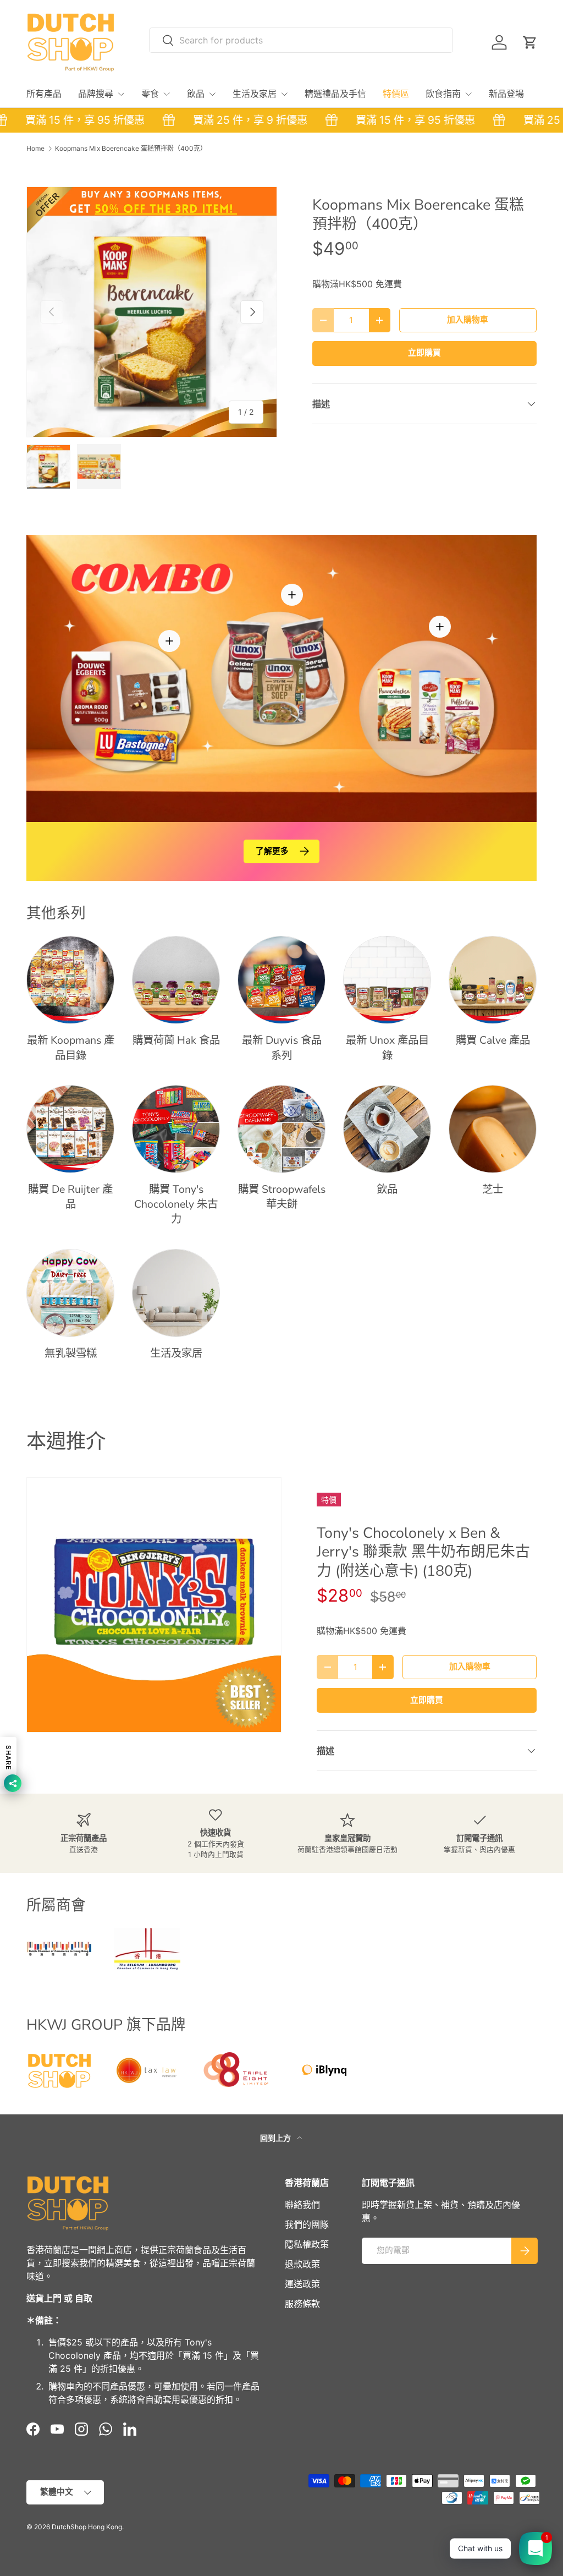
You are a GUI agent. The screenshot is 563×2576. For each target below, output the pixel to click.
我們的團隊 (307, 2224)
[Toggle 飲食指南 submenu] (468, 94)
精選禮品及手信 (335, 94)
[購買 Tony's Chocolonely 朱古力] (176, 1129)
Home (35, 149)
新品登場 (506, 94)
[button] (530, 42)
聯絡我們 (302, 2205)
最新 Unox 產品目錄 (387, 1048)
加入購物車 (468, 320)
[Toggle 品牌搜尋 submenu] (121, 94)
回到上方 (276, 2138)
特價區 (396, 94)
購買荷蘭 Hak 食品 (176, 1040)
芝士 (493, 1189)
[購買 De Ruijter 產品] (70, 1129)
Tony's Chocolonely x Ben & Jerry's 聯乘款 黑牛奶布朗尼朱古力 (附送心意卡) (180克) (423, 1552)
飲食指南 (443, 94)
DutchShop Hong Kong (87, 2527)
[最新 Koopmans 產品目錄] (70, 980)
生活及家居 (255, 94)
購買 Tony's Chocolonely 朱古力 (176, 1204)
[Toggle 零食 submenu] (167, 94)
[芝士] (493, 1129)
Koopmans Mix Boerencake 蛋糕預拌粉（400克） (131, 149)
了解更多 (272, 851)
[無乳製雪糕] (70, 1293)
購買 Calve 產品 (493, 1040)
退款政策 (302, 2264)
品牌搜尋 (96, 94)
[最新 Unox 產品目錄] (387, 980)
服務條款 (302, 2304)
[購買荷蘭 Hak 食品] (176, 980)
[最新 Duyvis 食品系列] (281, 980)
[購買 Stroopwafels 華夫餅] (281, 1129)
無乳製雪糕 (71, 1353)
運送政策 (302, 2284)
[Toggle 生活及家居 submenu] (284, 94)
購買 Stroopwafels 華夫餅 (282, 1197)
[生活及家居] (176, 1293)
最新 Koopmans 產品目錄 (71, 1048)
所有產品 (44, 94)
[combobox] (301, 40)
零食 (150, 94)
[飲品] (387, 1129)
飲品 (196, 94)
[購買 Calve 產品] (493, 980)
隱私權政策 (307, 2244)
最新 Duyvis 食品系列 (282, 1048)
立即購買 (424, 353)
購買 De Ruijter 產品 (70, 1197)
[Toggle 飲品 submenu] (212, 94)
